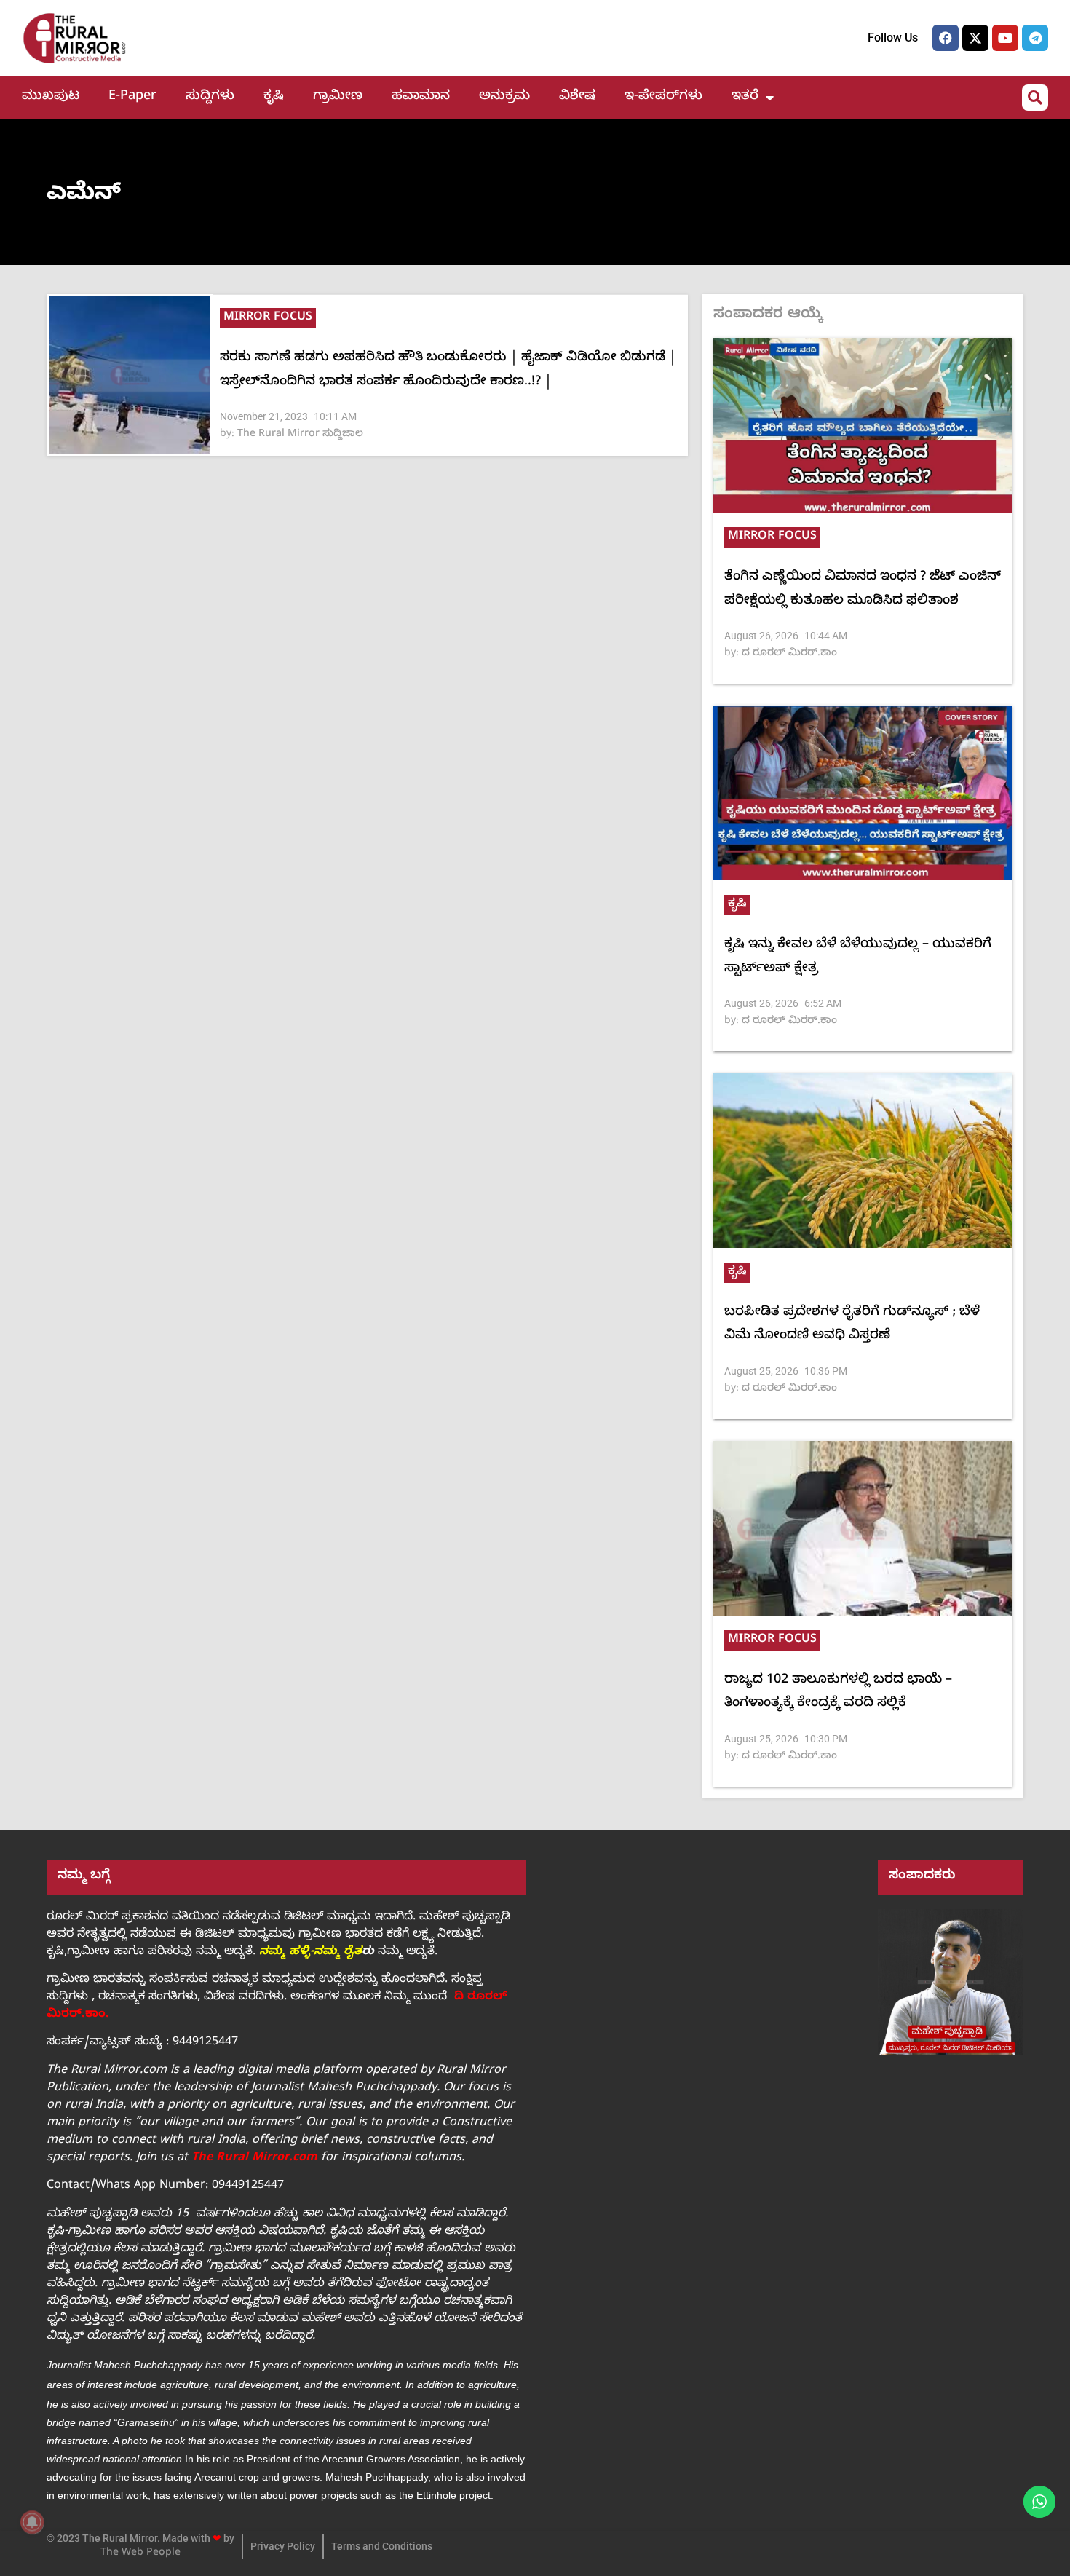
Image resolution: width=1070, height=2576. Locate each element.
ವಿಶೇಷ (577, 97)
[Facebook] (946, 38)
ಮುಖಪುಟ (51, 97)
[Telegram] (1035, 38)
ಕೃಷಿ (274, 97)
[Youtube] (1005, 38)
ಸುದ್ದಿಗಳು (210, 97)
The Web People (140, 2554)
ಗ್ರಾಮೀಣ (338, 97)
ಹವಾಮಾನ (421, 97)
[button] (1035, 98)
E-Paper (132, 97)
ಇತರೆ (745, 97)
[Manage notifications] (32, 2522)
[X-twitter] (975, 38)
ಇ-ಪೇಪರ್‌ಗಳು (663, 97)
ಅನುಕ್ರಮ (504, 97)
